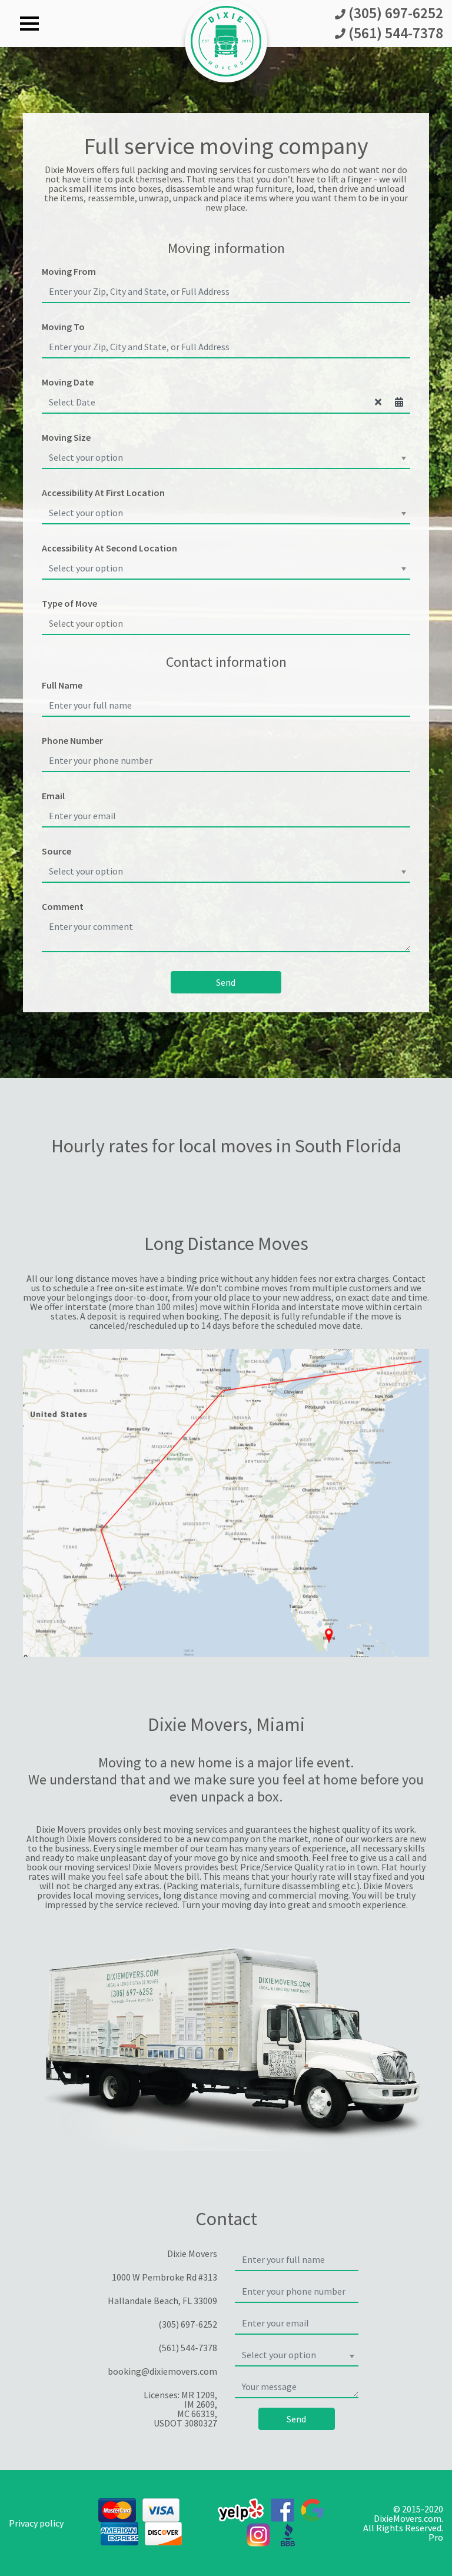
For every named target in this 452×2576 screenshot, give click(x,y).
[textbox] (222, 457)
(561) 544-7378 (394, 34)
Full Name (62, 685)
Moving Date (68, 382)
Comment (63, 906)
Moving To (63, 327)
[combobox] (226, 458)
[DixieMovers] (226, 40)
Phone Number (72, 740)
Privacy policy (36, 2523)
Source (56, 851)
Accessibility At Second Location (109, 548)
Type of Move (69, 603)
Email (53, 796)
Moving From (69, 271)
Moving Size (66, 437)
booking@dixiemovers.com (162, 2371)
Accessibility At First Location (103, 493)
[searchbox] (226, 623)
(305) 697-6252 (394, 14)
